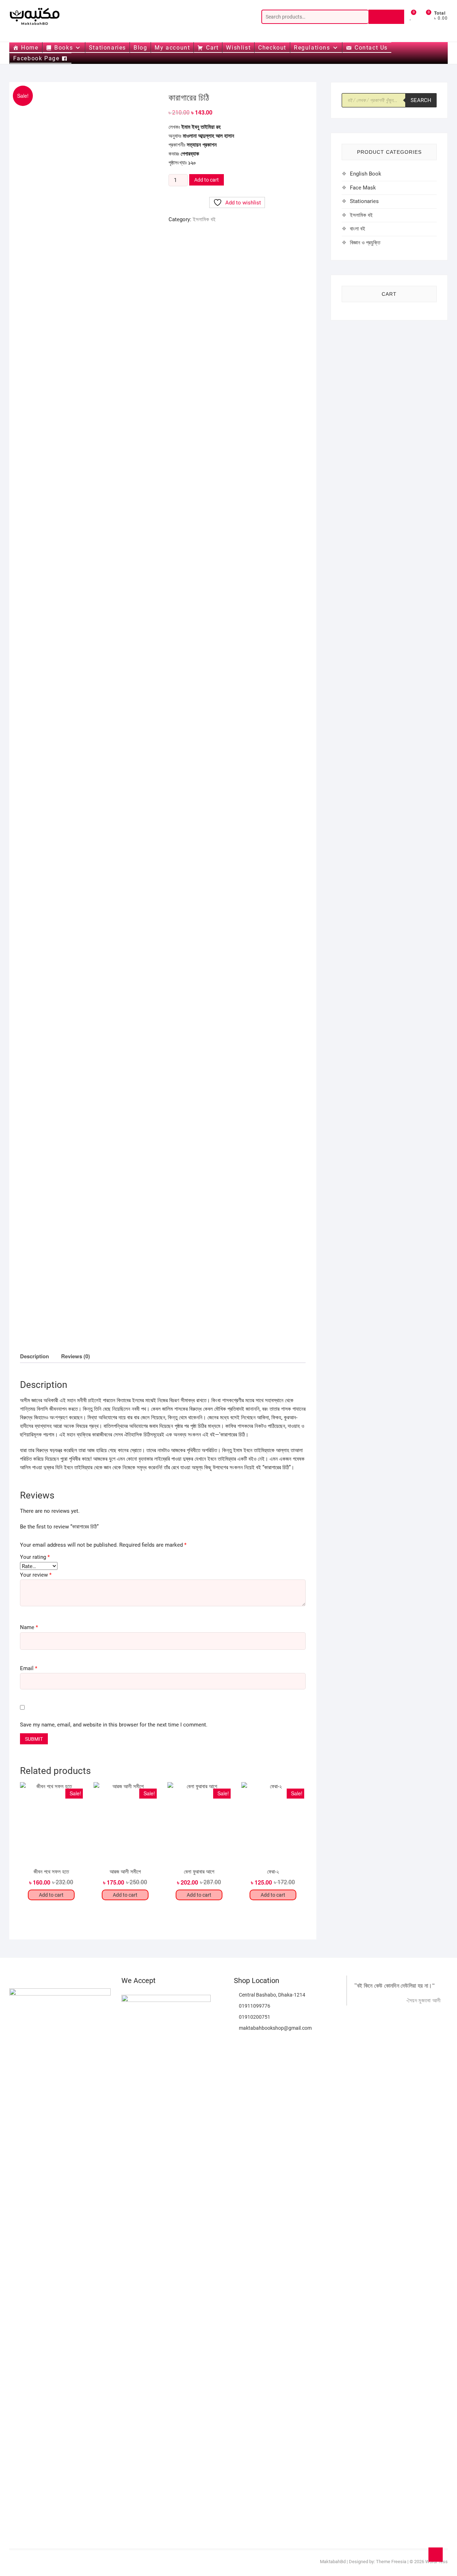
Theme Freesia (391, 2562)
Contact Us (371, 48)
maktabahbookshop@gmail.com (275, 2028)
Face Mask (363, 188)
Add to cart (207, 180)
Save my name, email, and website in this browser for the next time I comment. (114, 1725)
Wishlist (238, 48)
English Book (366, 174)
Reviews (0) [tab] (76, 1356)
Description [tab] (34, 1356)
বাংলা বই (358, 229)
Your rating (35, 1557)
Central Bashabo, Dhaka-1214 (272, 1995)
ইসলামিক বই (204, 219)
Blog (140, 48)
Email (29, 1668)
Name (29, 1627)
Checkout (272, 48)
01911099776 (254, 2006)
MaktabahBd (333, 2562)
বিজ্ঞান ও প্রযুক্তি (365, 243)
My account (172, 48)
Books (64, 48)
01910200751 (254, 2017)
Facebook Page (36, 58)
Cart (212, 48)
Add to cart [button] (51, 1895)
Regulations (312, 48)
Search (386, 17)
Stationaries (107, 48)
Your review (36, 1575)
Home (30, 48)
